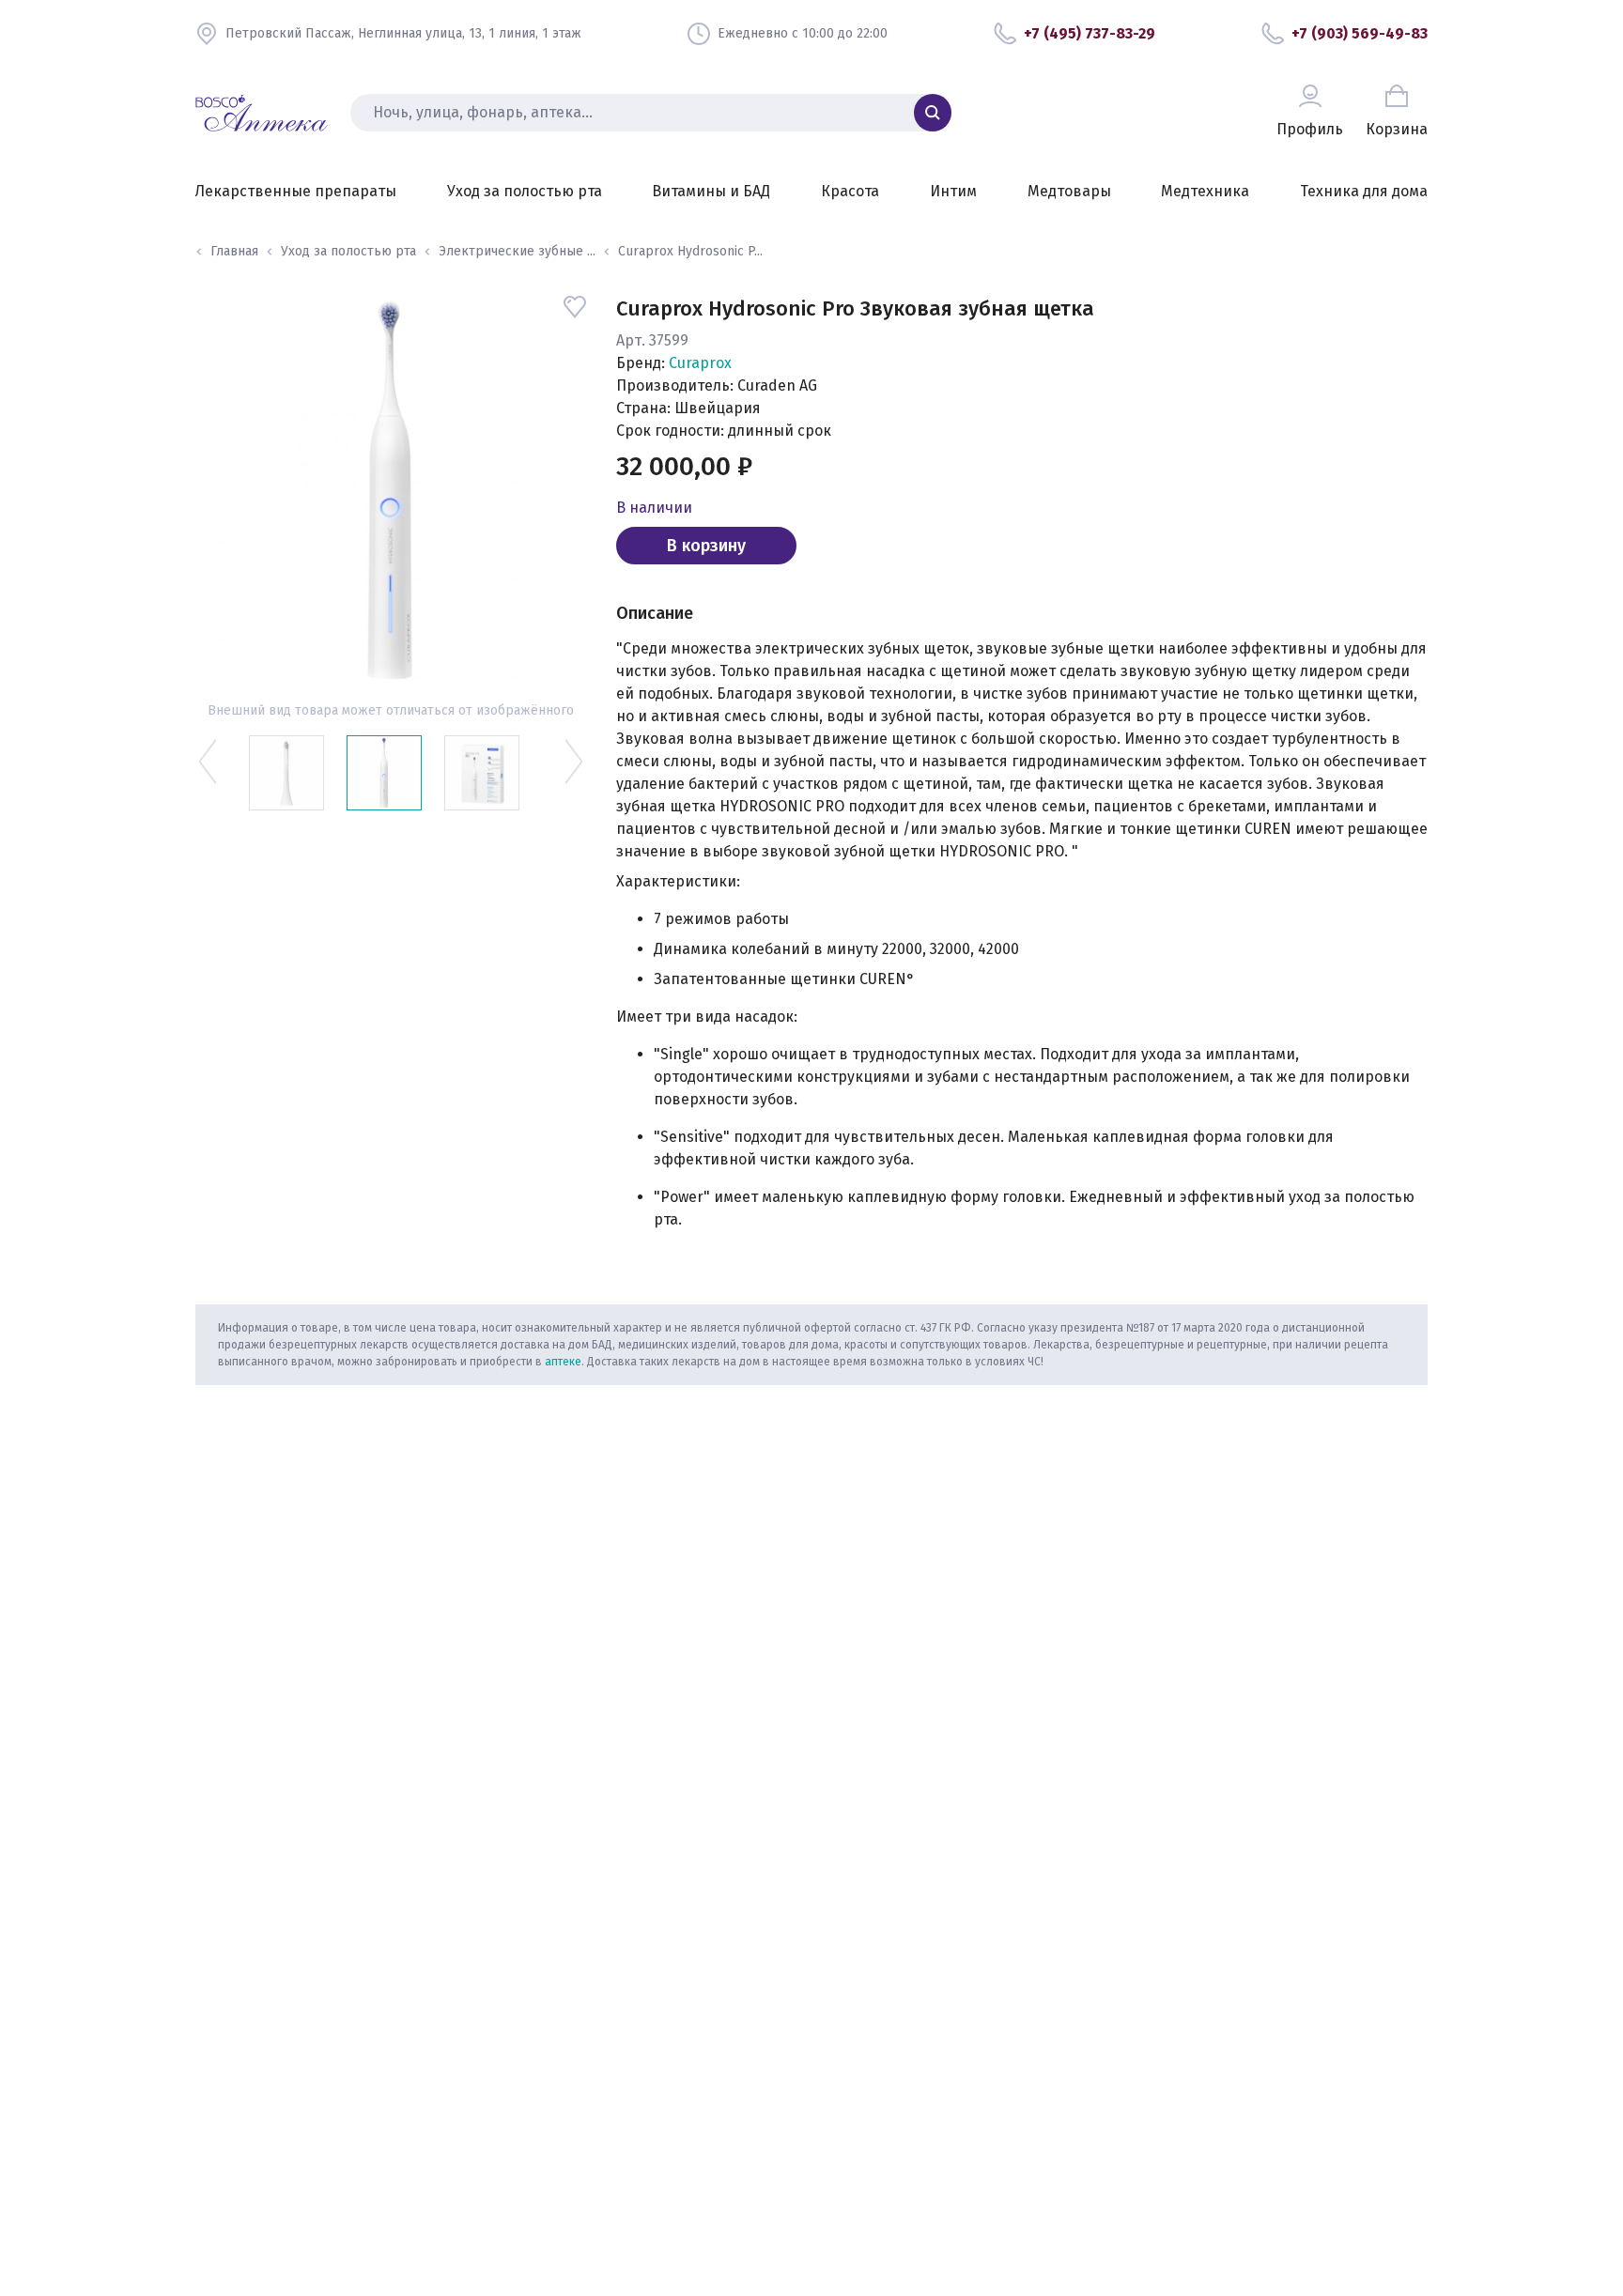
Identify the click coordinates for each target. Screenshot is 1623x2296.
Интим (953, 191)
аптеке (563, 1362)
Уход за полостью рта (525, 191)
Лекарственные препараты (296, 191)
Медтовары (1069, 191)
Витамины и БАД (711, 191)
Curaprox (700, 363)
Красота (850, 191)
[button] (208, 762)
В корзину (706, 546)
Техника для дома (1364, 191)
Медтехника (1205, 191)
